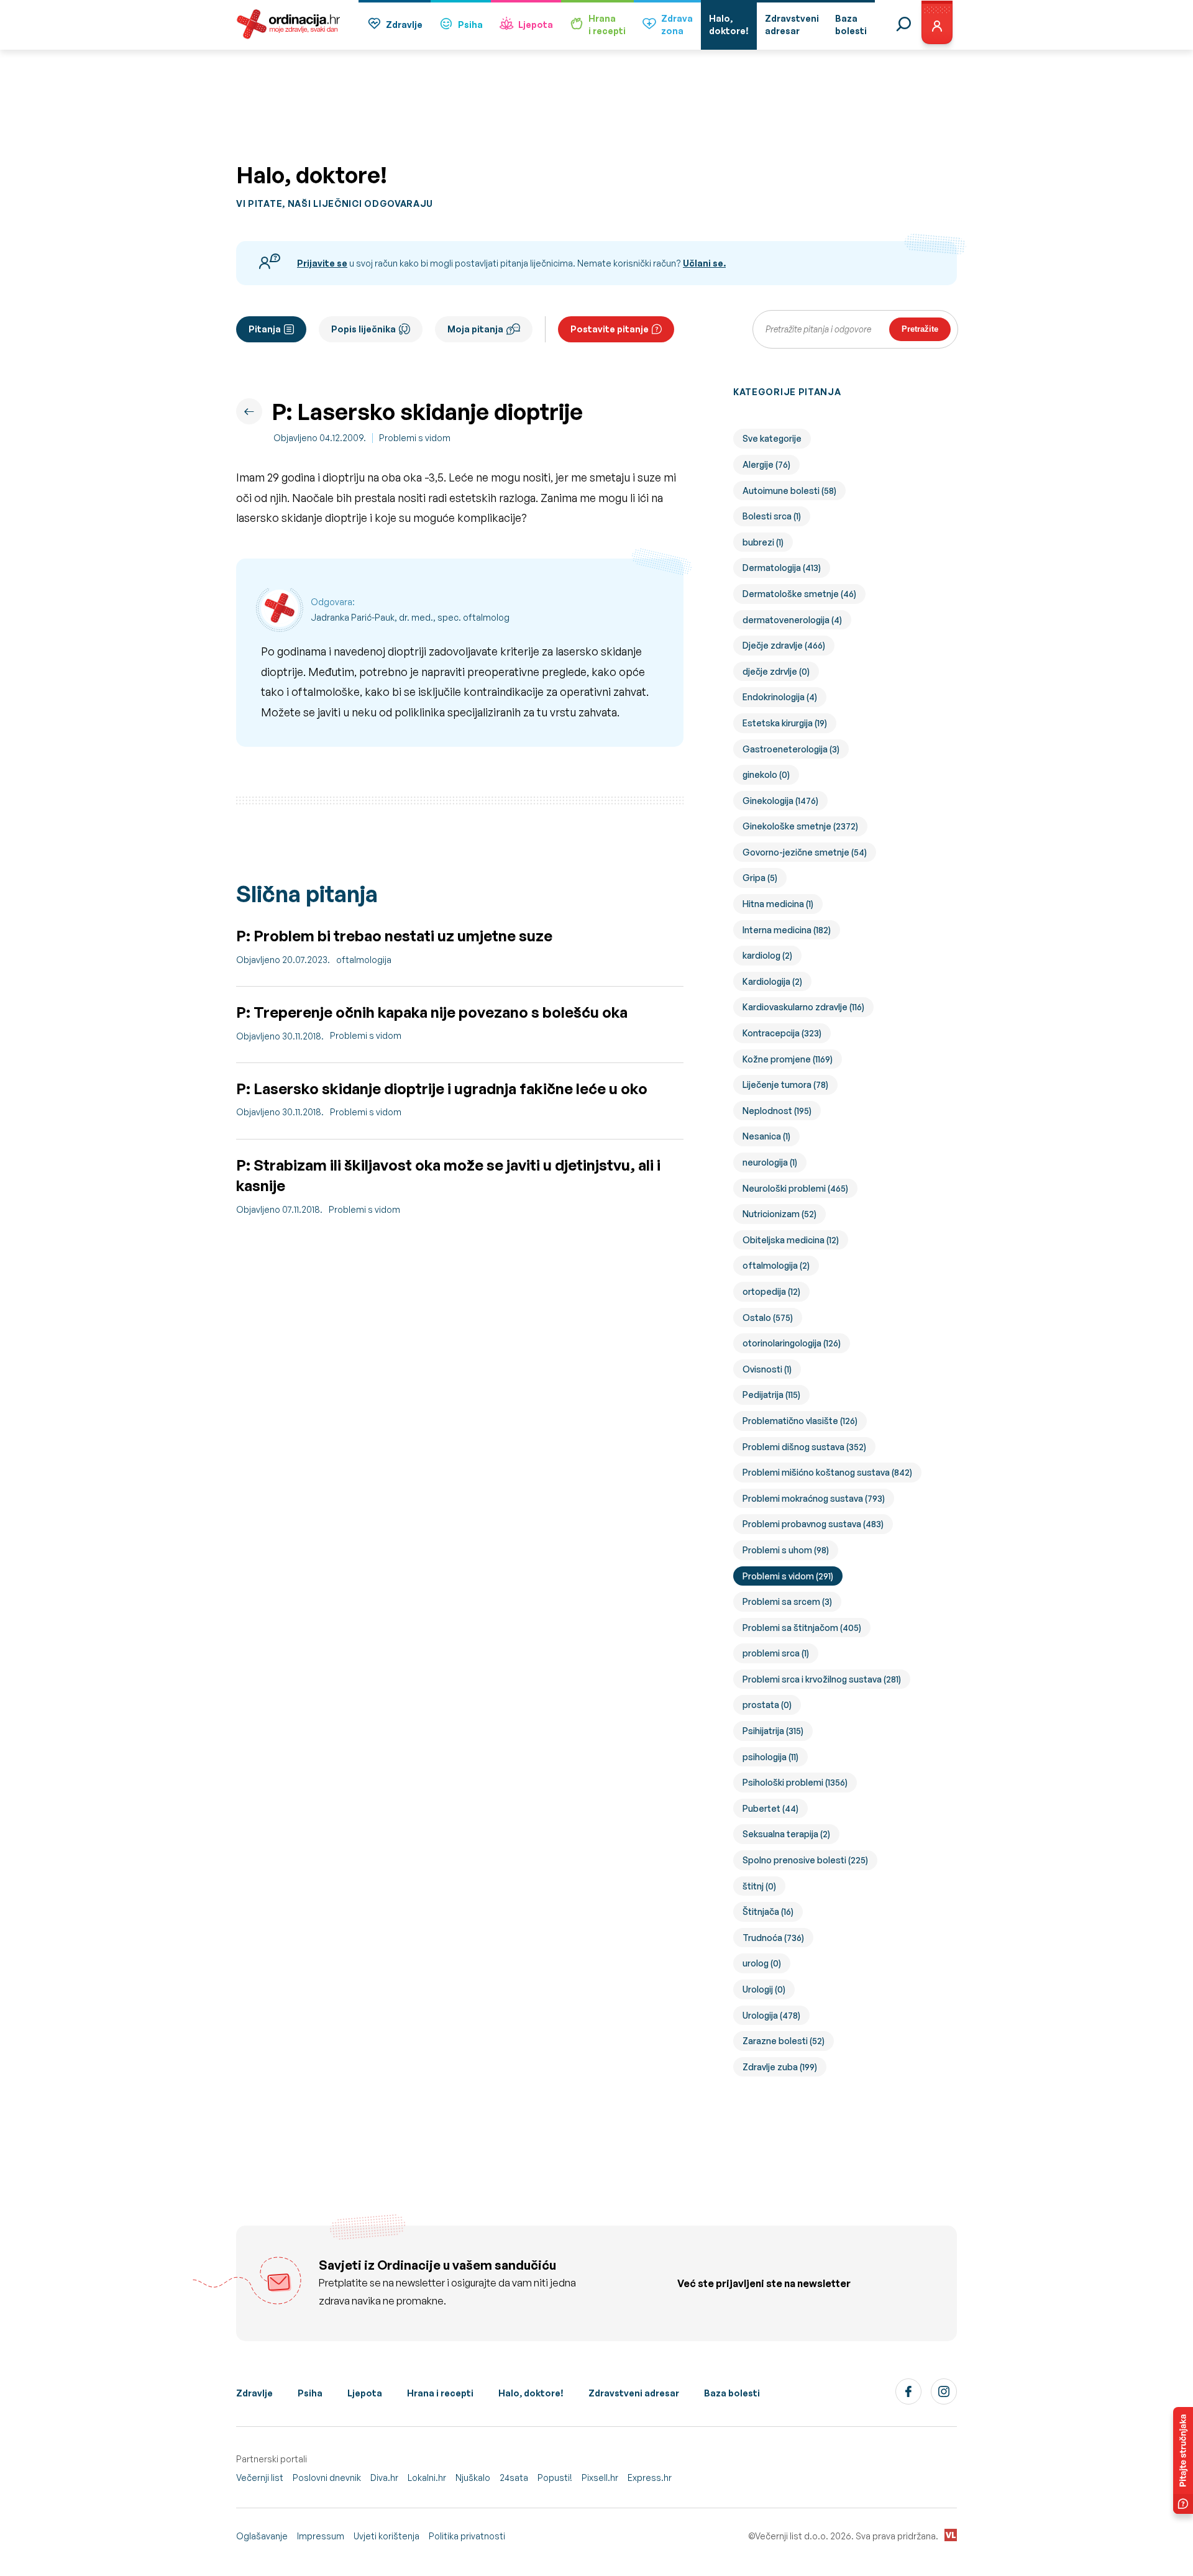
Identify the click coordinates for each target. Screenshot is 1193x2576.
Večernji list (260, 2478)
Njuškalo (473, 2478)
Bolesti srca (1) (772, 516)
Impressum (321, 2536)
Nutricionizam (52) (779, 1214)
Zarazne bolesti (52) (784, 2041)
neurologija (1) (770, 1162)
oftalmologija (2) (776, 1265)
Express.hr (650, 2478)
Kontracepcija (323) (782, 1033)
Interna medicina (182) (787, 930)
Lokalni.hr (427, 2478)
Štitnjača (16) (768, 1911)
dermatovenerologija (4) (792, 620)
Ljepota (536, 25)
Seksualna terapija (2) (786, 1834)
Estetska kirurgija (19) (785, 723)
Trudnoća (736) (773, 1938)
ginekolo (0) (766, 774)
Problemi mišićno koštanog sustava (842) (827, 1472)
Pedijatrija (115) (771, 1395)
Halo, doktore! (531, 2393)
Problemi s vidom (415, 438)
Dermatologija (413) (782, 568)
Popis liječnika (363, 329)
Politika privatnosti (467, 2536)
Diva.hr (384, 2478)
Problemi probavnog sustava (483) (813, 1524)
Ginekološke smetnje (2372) (800, 826)
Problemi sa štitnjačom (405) (802, 1628)
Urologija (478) (771, 2015)
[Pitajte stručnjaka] (1183, 2460)
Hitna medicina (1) (778, 904)
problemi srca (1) (776, 1653)
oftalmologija (364, 960)
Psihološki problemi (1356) (795, 1782)
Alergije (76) (766, 464)
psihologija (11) (770, 1757)
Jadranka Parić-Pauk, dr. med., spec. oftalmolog (410, 617)
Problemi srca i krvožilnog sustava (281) (822, 1679)
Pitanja (265, 329)
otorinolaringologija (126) (792, 1343)
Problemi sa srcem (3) (787, 1601)
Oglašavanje (262, 2536)
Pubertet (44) (770, 1808)
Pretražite (920, 329)
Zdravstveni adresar (634, 2393)
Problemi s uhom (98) (786, 1550)
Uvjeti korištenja (386, 2536)
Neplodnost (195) (777, 1111)
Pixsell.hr (600, 2478)
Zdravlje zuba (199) (780, 2067)
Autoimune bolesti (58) (789, 491)
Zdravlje (404, 25)
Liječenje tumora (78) (785, 1085)
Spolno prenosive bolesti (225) (805, 1860)
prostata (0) (767, 1705)
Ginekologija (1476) (780, 801)
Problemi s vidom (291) (788, 1576)
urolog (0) (762, 1963)
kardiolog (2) (767, 955)
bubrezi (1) (763, 542)
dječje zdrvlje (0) (776, 671)
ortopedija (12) (771, 1291)
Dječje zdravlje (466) (784, 645)
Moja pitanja (475, 329)
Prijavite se (322, 263)
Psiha (470, 25)
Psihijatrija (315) (773, 1731)
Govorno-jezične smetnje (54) (805, 852)
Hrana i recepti (440, 2393)
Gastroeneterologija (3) (791, 749)
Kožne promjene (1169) (788, 1059)
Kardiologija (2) (772, 981)
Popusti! (555, 2478)
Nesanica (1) (766, 1136)
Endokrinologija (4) (780, 697)
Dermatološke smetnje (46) (799, 594)
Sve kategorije (772, 438)
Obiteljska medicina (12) (791, 1240)
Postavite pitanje (610, 329)
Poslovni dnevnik (327, 2478)
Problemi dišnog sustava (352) (804, 1447)
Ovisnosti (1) (767, 1369)
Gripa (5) (760, 878)
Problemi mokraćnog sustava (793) (814, 1498)
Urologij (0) (764, 1989)
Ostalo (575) (768, 1318)
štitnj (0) (759, 1886)
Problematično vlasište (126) (800, 1421)
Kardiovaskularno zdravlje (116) (803, 1007)
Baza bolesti (732, 2393)
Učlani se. (704, 263)
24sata (514, 2478)
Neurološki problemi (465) (795, 1188)
